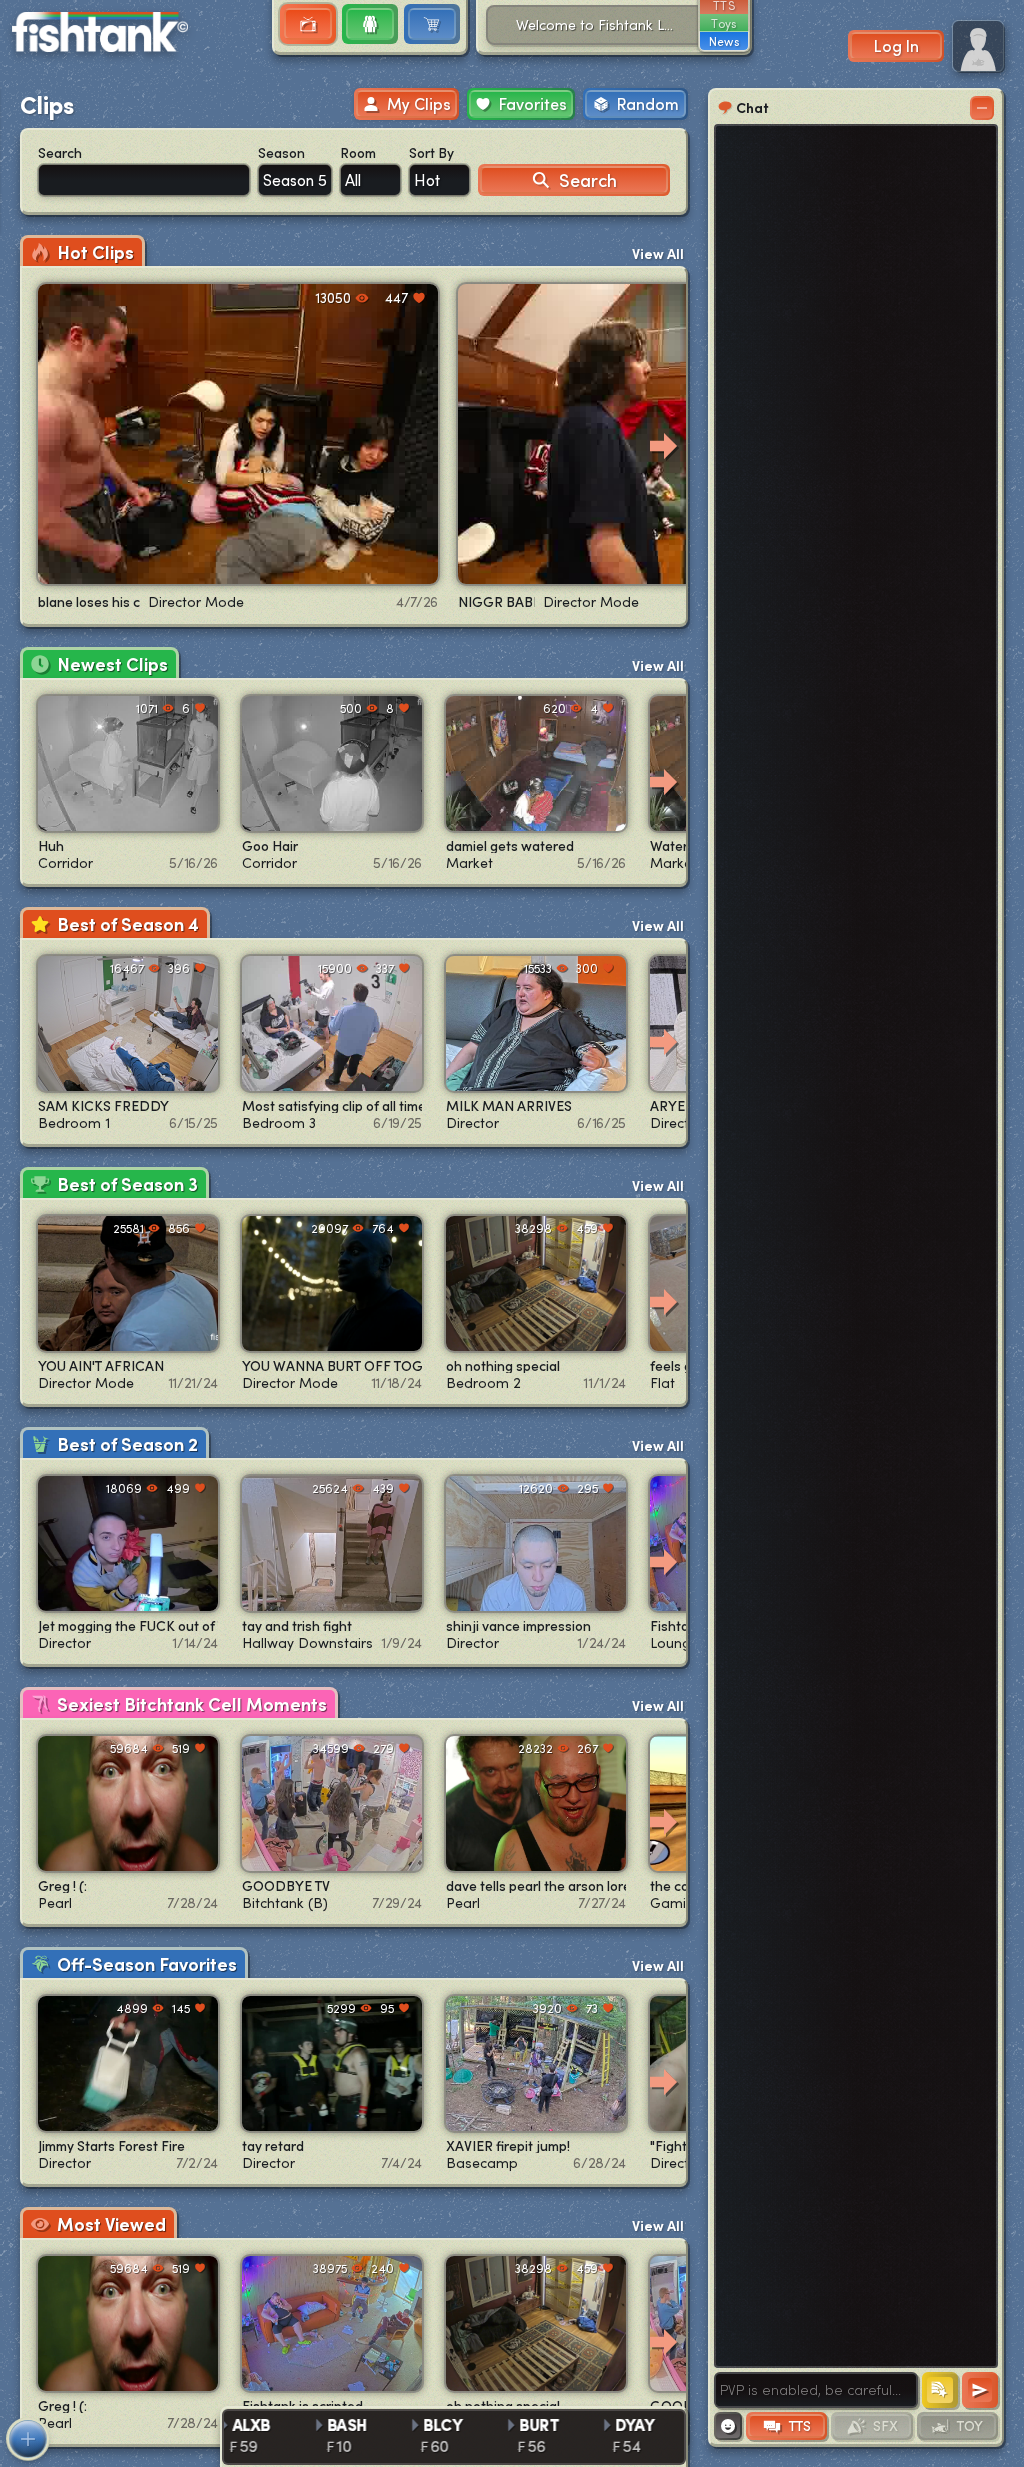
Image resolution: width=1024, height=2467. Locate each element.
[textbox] (816, 2390)
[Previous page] (44, 446)
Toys (723, 23)
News (724, 41)
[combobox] (295, 180)
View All (658, 253)
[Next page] (664, 446)
